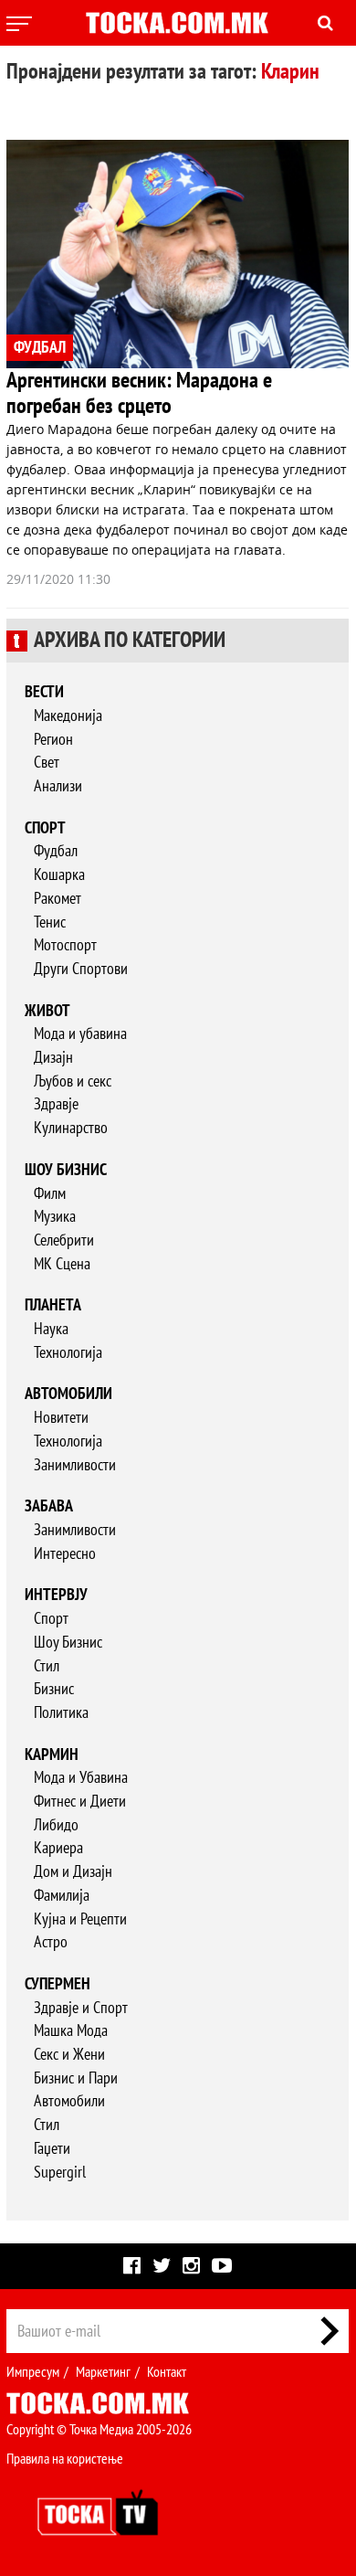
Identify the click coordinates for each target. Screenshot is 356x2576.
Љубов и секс (73, 1081)
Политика (61, 1713)
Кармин (52, 1755)
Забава (49, 1506)
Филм (50, 1194)
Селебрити (64, 1240)
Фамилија (62, 1896)
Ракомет (58, 899)
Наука (51, 1329)
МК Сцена (62, 1264)
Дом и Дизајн (73, 1872)
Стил (47, 1666)
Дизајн (53, 1058)
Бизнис (54, 1689)
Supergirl (60, 2173)
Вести (44, 692)
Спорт (45, 828)
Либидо (56, 1825)
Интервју (56, 1595)
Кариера (58, 1848)
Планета (53, 1305)
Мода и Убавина (81, 1778)
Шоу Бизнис (68, 1643)
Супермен (58, 1984)
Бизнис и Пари (76, 2078)
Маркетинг (103, 2372)
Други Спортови (81, 969)
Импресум (33, 2372)
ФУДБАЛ (40, 348)
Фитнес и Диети (80, 1802)
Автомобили (68, 1394)
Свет (47, 763)
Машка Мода (71, 2031)
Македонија (68, 716)
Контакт (167, 2372)
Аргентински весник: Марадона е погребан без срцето (139, 393)
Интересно (65, 1554)
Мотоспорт (65, 945)
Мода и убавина (80, 1034)
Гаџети (52, 2149)
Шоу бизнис (66, 1170)
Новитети (61, 1418)
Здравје (56, 1104)
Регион (53, 740)
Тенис (50, 922)
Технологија (68, 1353)
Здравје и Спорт (81, 2008)
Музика (55, 1217)
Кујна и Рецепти (80, 1919)
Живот (47, 1011)
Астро (51, 1942)
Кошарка (59, 875)
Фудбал (56, 851)
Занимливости (75, 1465)
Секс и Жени (69, 2055)
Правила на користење (65, 2459)
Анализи (58, 786)
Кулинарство (71, 1128)
